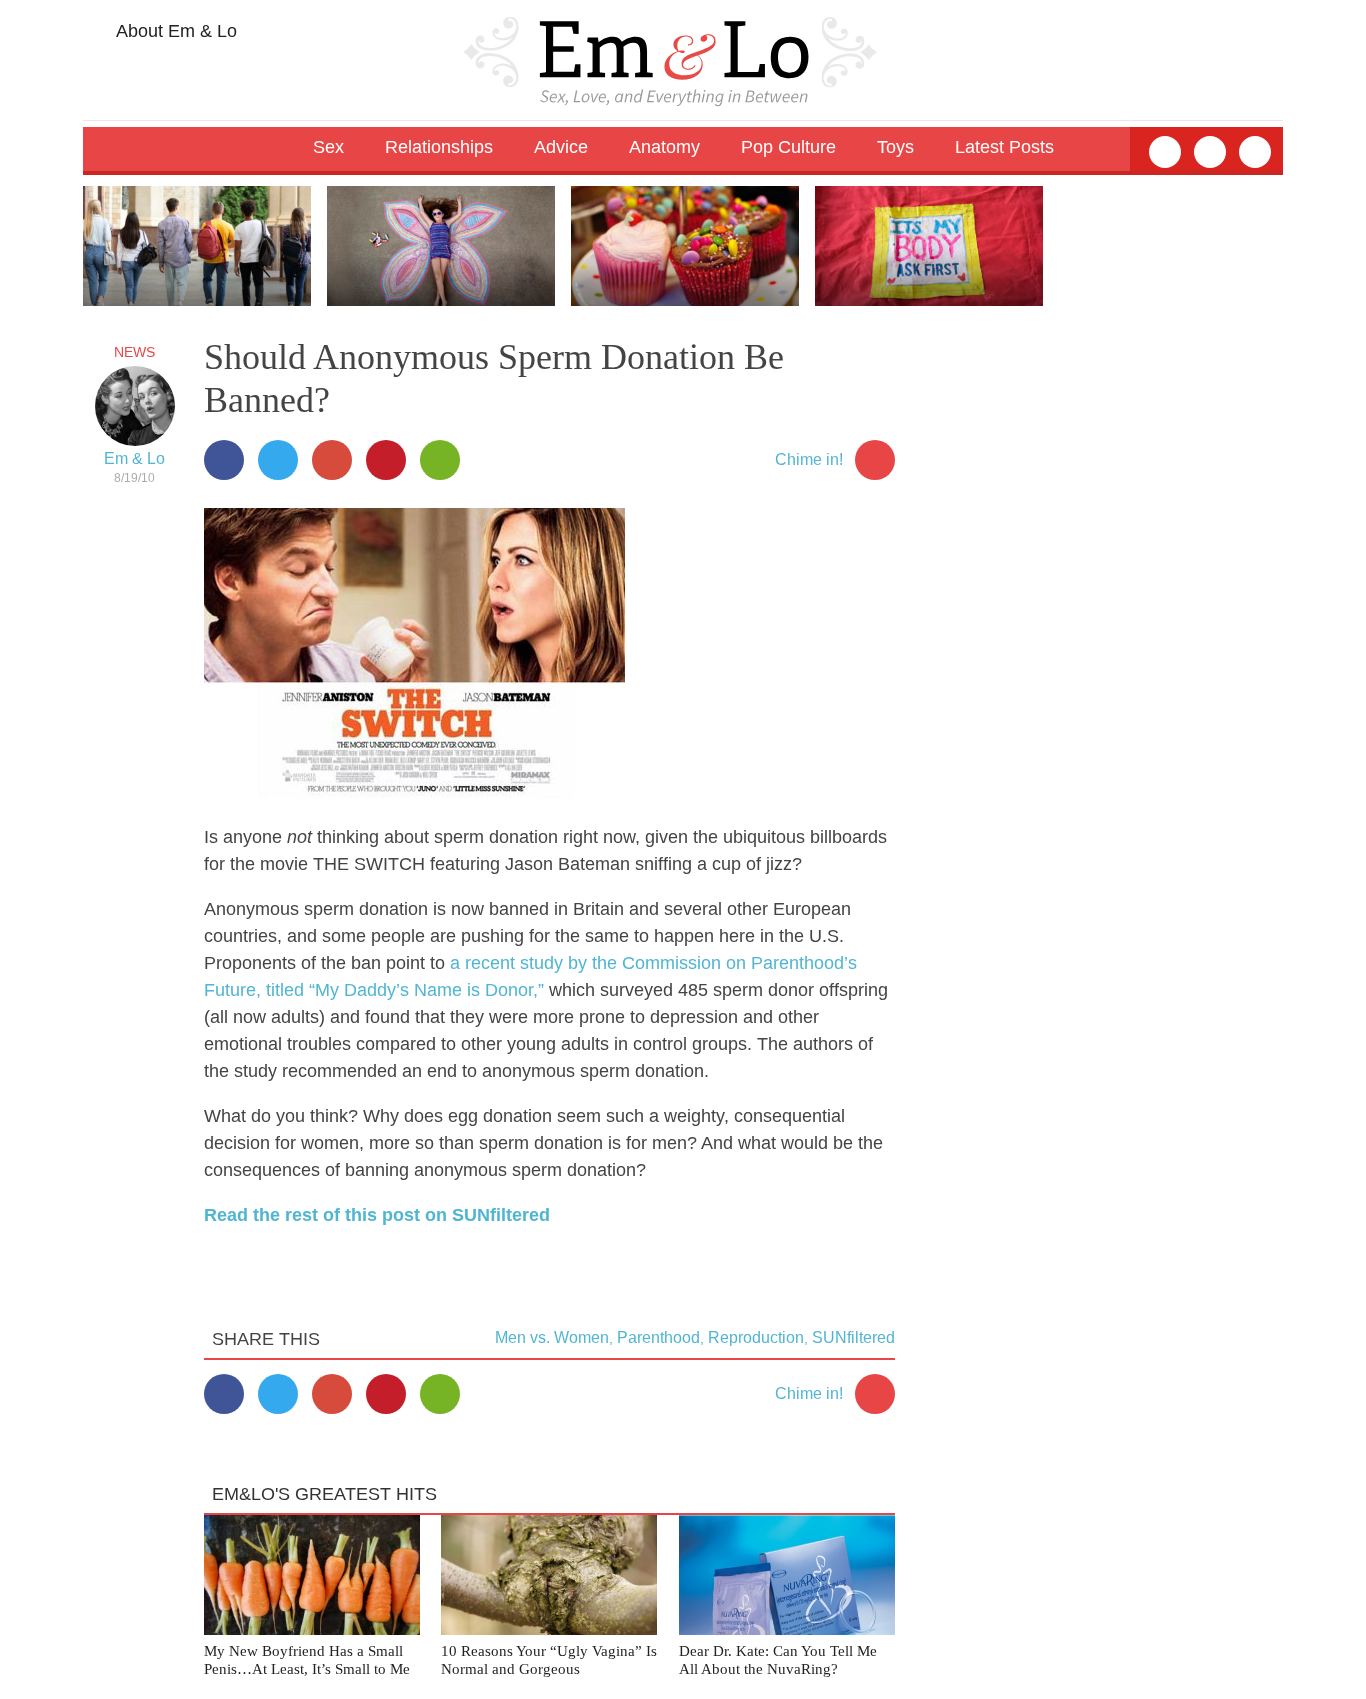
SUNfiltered (853, 1337)
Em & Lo (134, 458)
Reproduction (756, 1337)
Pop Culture (788, 147)
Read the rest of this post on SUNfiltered (377, 1215)
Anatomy (664, 147)
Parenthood (658, 1337)
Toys (895, 147)
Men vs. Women (552, 1337)
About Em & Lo (174, 31)
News (134, 352)
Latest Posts (1004, 147)
